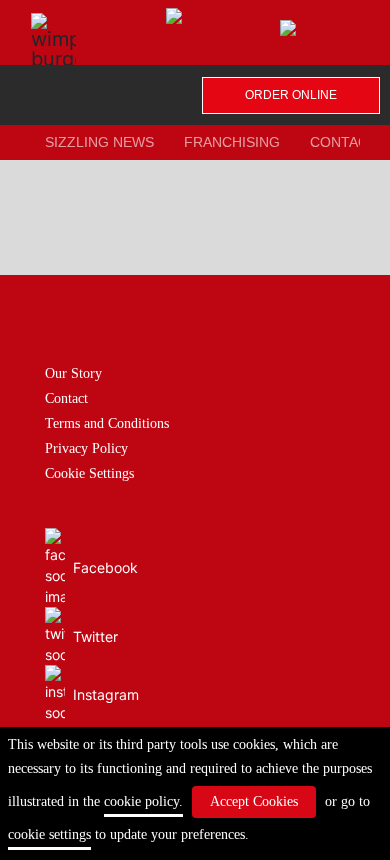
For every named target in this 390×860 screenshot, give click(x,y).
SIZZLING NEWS (99, 142)
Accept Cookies (254, 801)
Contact (66, 398)
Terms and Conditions (107, 423)
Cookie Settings (89, 473)
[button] (37, 22)
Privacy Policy (86, 448)
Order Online (291, 95)
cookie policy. (143, 801)
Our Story (73, 373)
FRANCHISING (232, 142)
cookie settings (49, 834)
